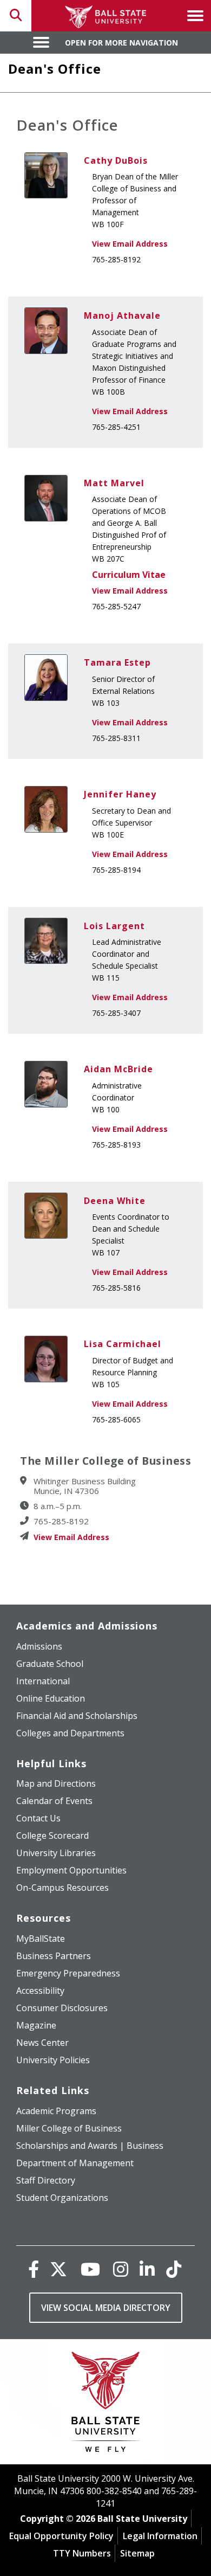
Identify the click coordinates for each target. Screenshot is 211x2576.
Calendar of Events (54, 1801)
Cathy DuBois (116, 160)
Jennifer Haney (120, 794)
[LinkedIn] (147, 2269)
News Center (42, 2043)
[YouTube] (90, 2269)
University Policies (53, 2060)
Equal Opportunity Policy (61, 2536)
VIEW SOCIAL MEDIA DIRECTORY (106, 2308)
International (43, 1681)
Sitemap (137, 2553)
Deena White (115, 1201)
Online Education (51, 1698)
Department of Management (75, 2163)
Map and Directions (56, 1783)
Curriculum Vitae (129, 575)
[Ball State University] (106, 2404)
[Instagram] (121, 2269)
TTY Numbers (82, 2553)
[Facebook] (34, 2269)
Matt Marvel (114, 483)
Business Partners (54, 1956)
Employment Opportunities (71, 1870)
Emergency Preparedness (68, 1973)
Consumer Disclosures (62, 2008)
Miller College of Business (69, 2128)
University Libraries (56, 1853)
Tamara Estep (117, 662)
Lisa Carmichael (123, 1344)
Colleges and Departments (70, 1733)
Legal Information (160, 2536)
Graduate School (50, 1664)
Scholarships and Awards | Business (90, 2146)
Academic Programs (56, 2111)
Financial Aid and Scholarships (77, 1716)
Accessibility (40, 1991)
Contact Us (38, 1818)
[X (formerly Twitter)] (58, 2269)
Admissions (39, 1646)
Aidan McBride (118, 1069)
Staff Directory (46, 2180)
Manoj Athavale (122, 315)
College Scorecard (52, 1836)
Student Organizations (62, 2198)
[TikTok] (174, 2269)
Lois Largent (114, 926)
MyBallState (41, 1939)
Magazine (36, 2025)
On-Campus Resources (62, 1888)
